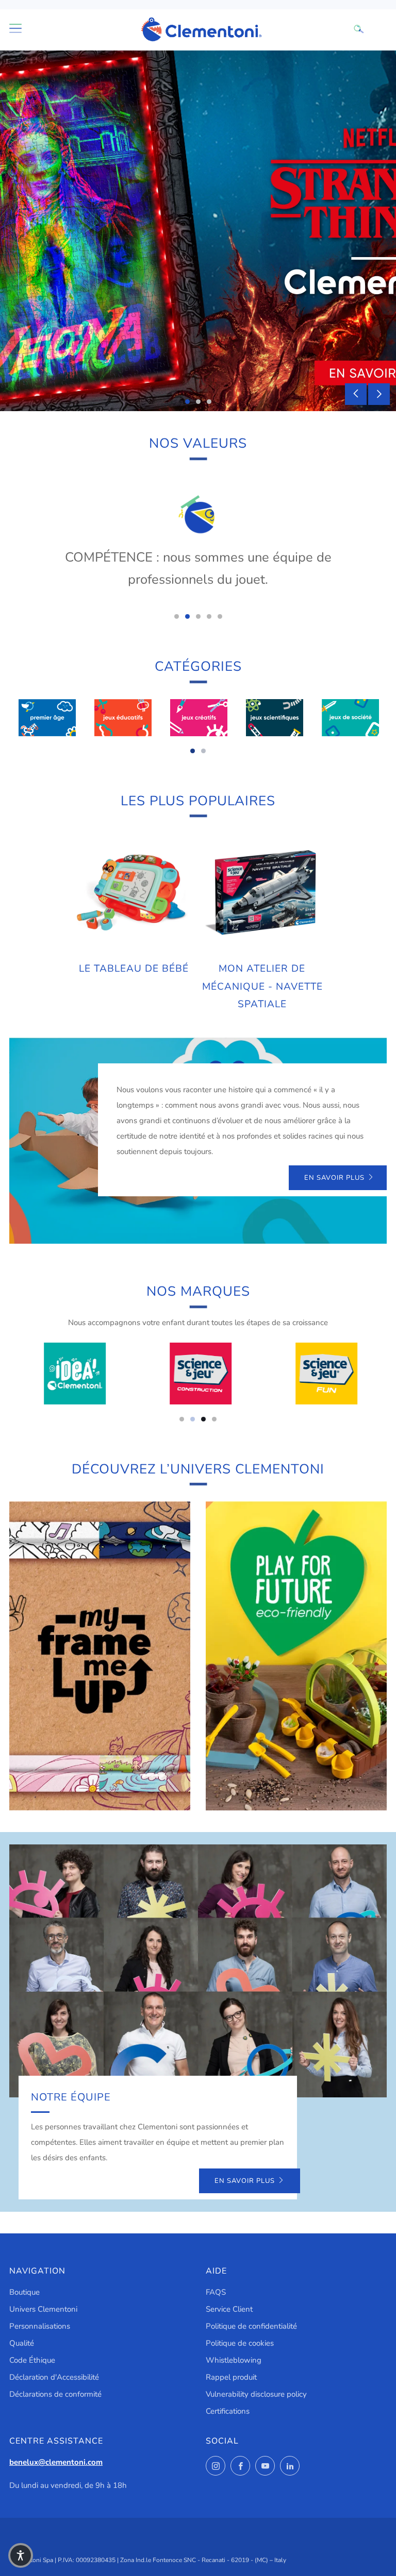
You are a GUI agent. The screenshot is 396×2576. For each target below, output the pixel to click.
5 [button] (220, 616)
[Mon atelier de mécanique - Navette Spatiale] (262, 893)
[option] (198, 231)
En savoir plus (334, 1178)
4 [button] (209, 616)
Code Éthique (32, 2360)
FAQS (216, 2292)
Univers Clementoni (43, 2309)
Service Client (229, 2309)
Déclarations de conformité (55, 2394)
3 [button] (209, 402)
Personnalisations (40, 2326)
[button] (21, 2555)
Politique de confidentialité (251, 2326)
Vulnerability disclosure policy (256, 2394)
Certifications (228, 2411)
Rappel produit (231, 2377)
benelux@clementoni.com (56, 2462)
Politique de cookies (240, 2343)
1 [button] (187, 402)
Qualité (22, 2343)
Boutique (24, 2292)
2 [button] (198, 402)
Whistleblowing (234, 2360)
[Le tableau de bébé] (134, 893)
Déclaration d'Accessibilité (54, 2377)
